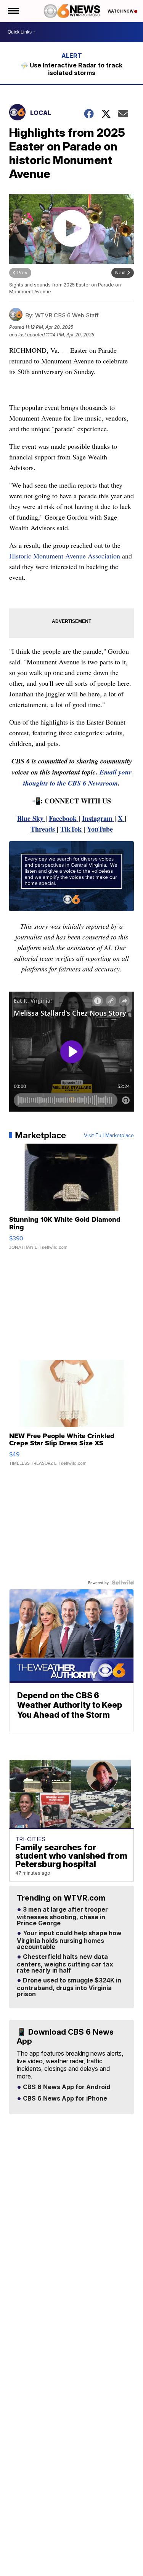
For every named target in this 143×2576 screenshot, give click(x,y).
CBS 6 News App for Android (66, 2087)
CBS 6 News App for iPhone (64, 2099)
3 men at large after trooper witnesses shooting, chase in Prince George (62, 1917)
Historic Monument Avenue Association (65, 556)
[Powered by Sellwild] (123, 1582)
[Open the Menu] (13, 11)
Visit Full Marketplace (109, 1135)
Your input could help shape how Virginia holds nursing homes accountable (69, 1940)
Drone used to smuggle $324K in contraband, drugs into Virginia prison (69, 1987)
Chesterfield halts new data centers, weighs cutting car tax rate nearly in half (65, 1964)
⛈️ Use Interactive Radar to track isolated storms (71, 69)
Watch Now (121, 11)
